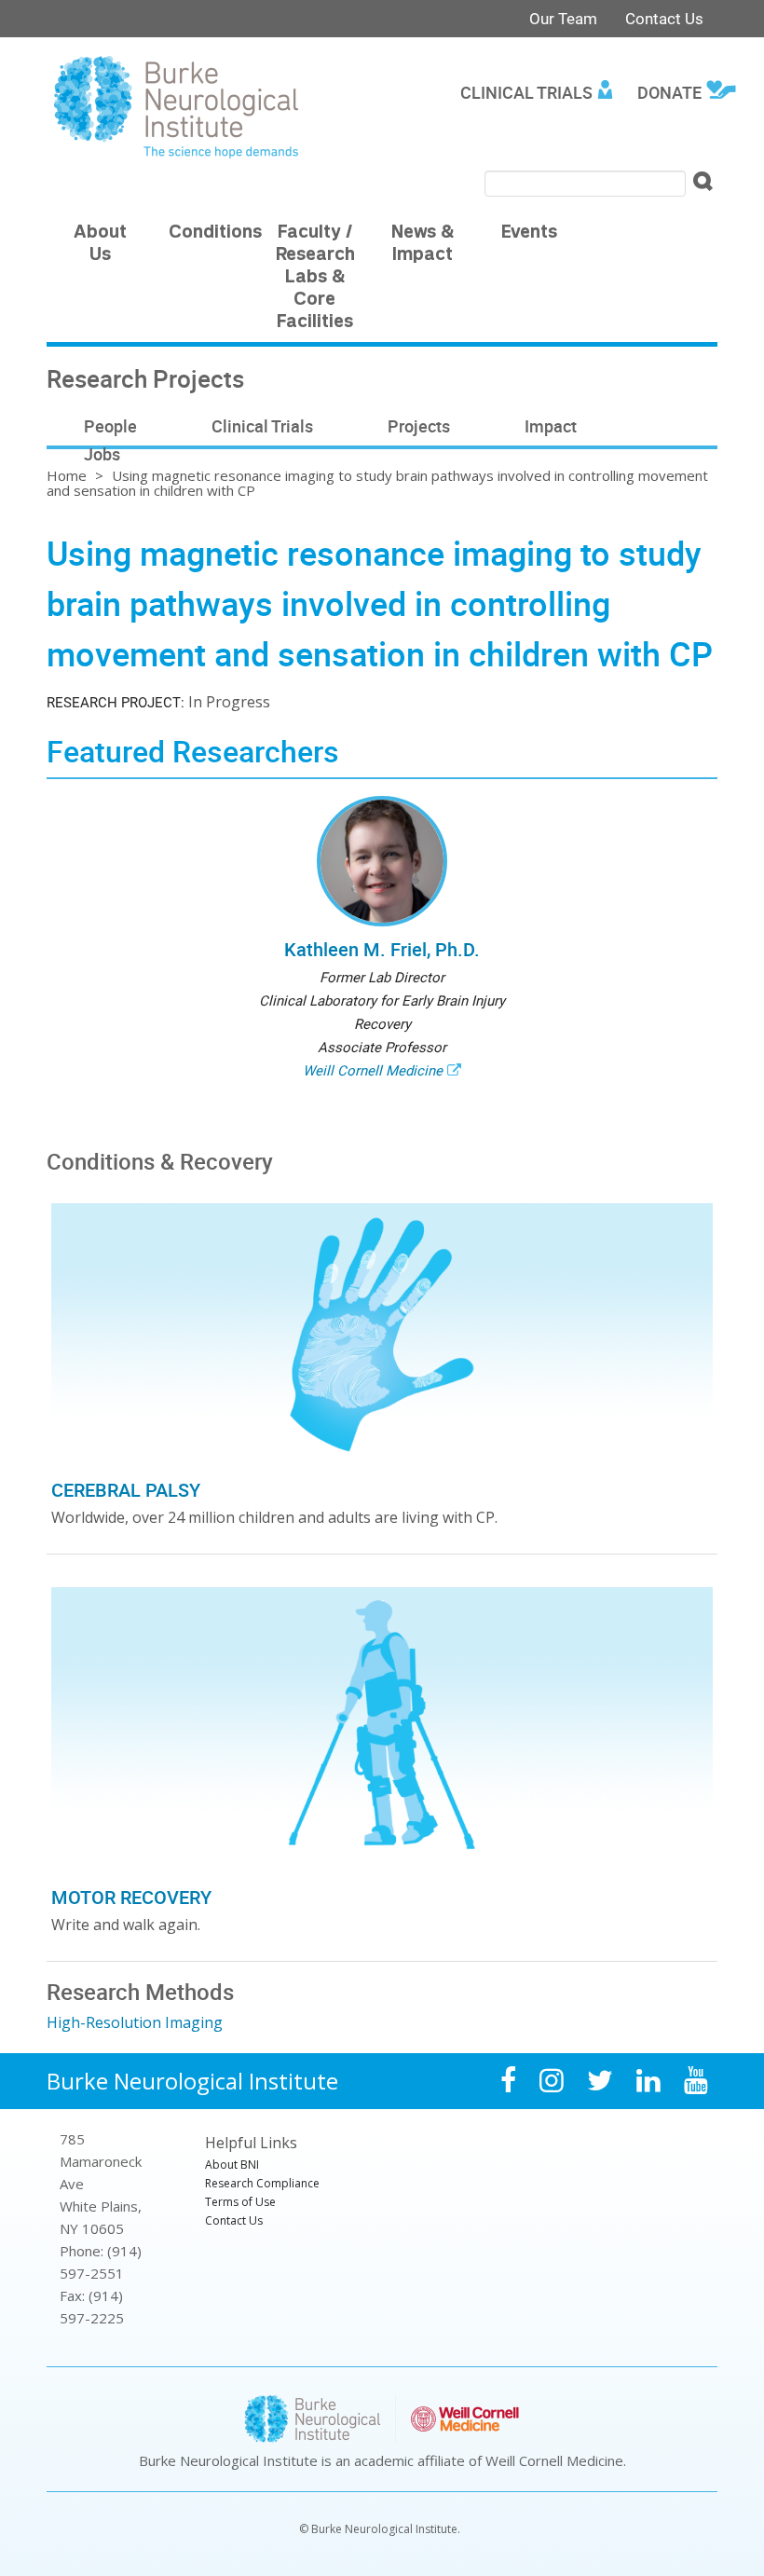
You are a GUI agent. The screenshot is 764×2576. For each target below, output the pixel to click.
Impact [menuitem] (551, 426)
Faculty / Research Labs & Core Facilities (315, 278)
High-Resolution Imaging (135, 2022)
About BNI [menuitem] (232, 2165)
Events (529, 233)
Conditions (215, 233)
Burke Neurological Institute (192, 2081)
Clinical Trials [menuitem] (526, 92)
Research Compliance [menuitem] (262, 2183)
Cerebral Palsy (126, 1490)
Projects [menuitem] (419, 426)
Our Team (563, 18)
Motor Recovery (131, 1897)
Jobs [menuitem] (102, 454)
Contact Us (664, 18)
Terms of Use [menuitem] (240, 2202)
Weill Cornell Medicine (373, 1070)
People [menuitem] (110, 426)
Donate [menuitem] (669, 92)
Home (67, 475)
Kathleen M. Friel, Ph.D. (382, 949)
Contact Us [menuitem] (234, 2220)
